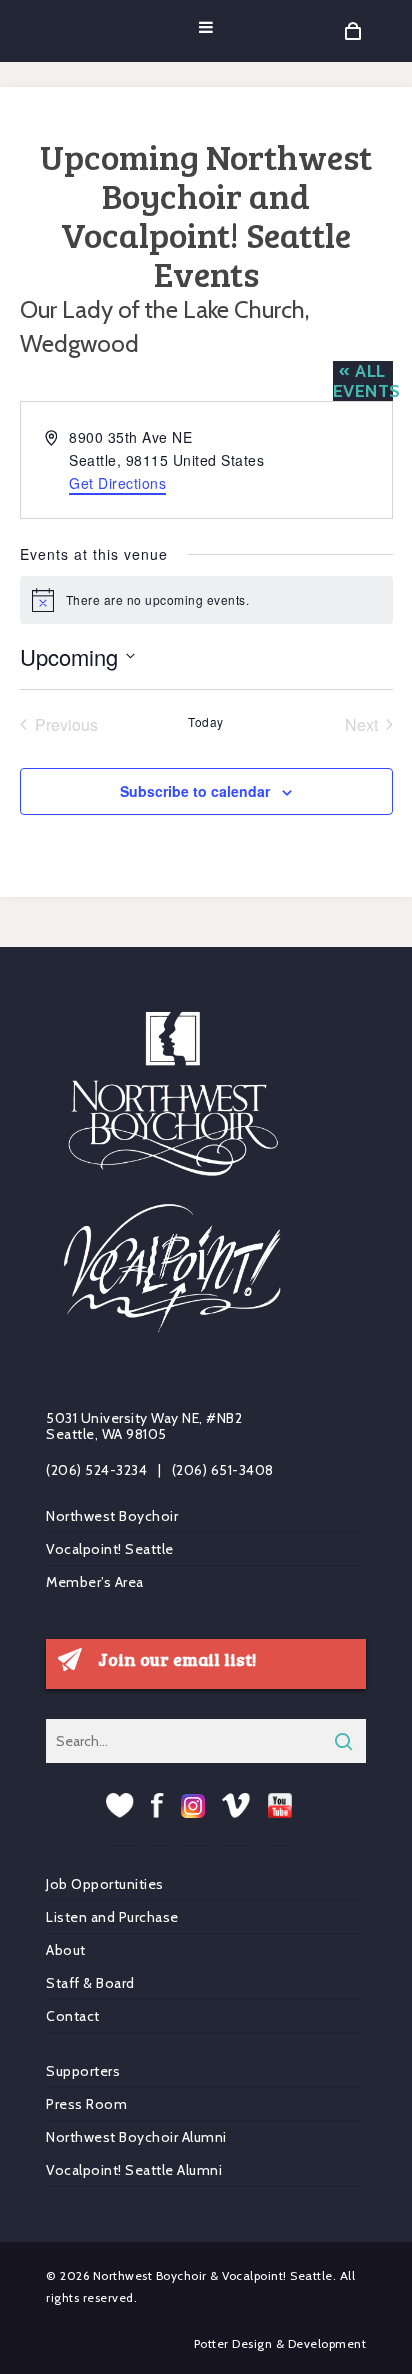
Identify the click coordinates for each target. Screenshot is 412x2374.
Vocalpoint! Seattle (110, 1549)
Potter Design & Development (280, 2343)
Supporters (83, 2071)
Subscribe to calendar (195, 791)
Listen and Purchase (112, 1917)
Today (206, 722)
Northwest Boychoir (112, 1516)
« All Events (367, 381)
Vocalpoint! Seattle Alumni (134, 2170)
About (66, 1950)
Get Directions (117, 483)
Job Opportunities (105, 1884)
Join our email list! (177, 1659)
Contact (73, 2016)
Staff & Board (90, 1983)
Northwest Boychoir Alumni (136, 2137)
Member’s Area (95, 1582)
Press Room (86, 2104)
